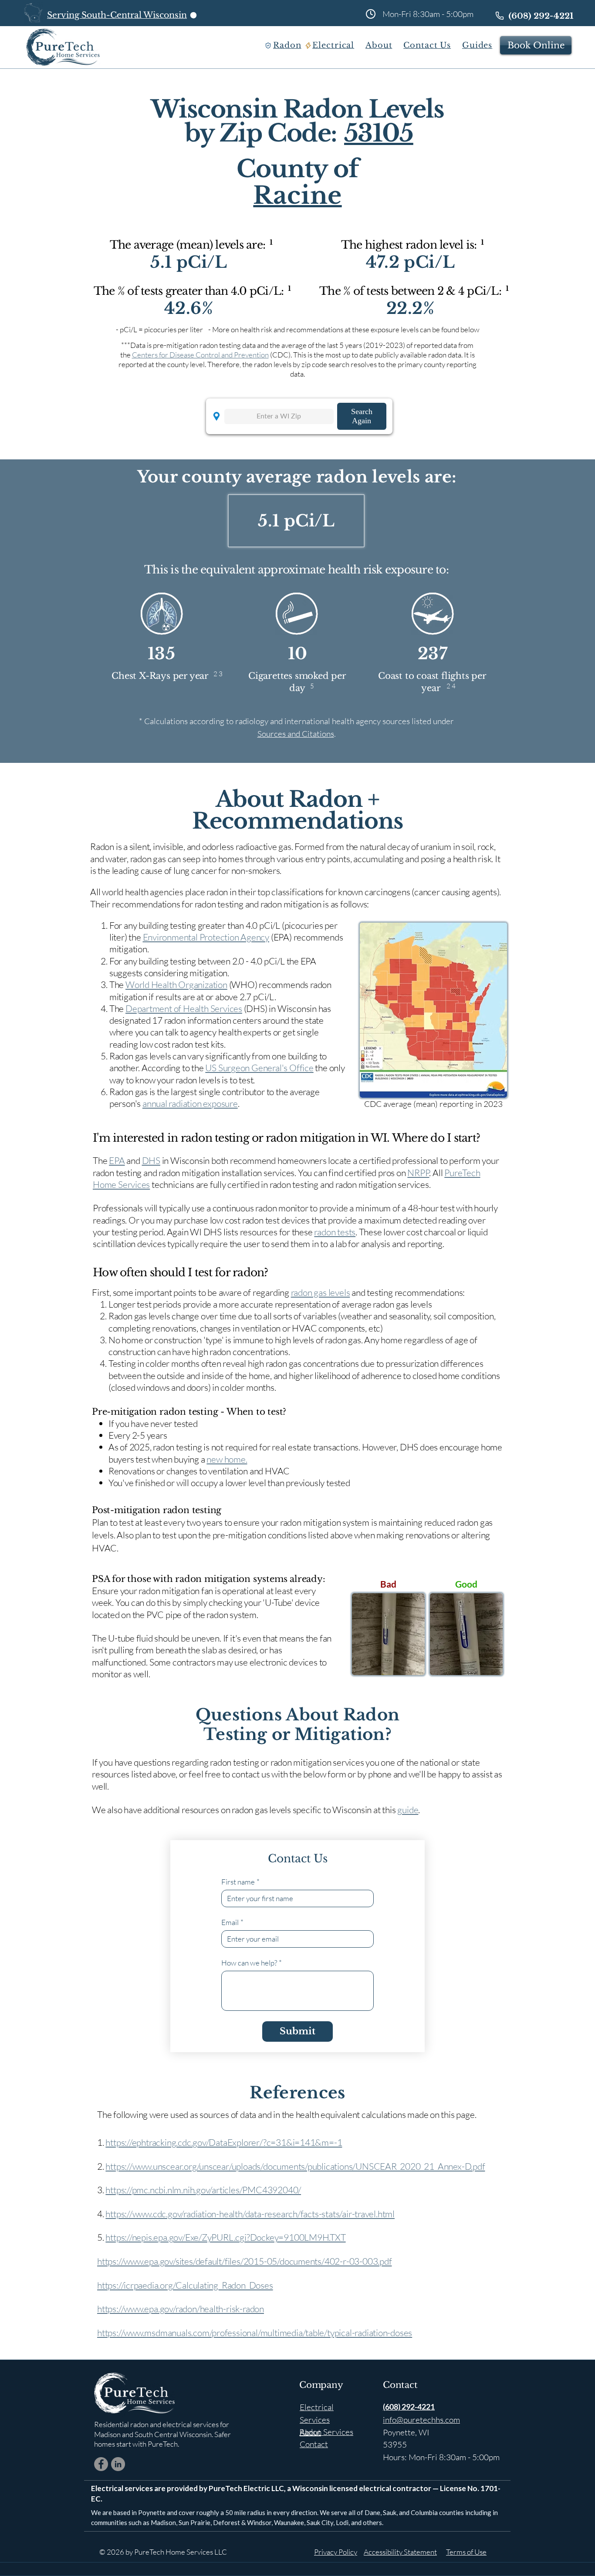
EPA (117, 1160)
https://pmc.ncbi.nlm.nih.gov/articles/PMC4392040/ (203, 2190)
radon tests (335, 1232)
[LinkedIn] (118, 2464)
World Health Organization (176, 985)
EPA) (283, 937)
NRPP (418, 1173)
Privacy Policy (336, 2552)
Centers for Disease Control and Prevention (200, 355)
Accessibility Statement (400, 2552)
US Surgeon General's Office (259, 1068)
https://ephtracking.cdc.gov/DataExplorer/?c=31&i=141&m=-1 (224, 2142)
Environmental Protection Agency (206, 937)
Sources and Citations (296, 734)
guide (408, 1810)
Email (232, 1922)
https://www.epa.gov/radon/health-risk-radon (181, 2309)
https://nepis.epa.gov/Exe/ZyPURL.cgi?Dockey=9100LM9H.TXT (225, 2237)
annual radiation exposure (190, 1103)
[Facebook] (101, 2464)
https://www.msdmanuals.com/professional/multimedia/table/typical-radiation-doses (255, 2333)
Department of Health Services (184, 1008)
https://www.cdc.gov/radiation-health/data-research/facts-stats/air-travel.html (250, 2214)
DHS (151, 1160)
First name (240, 1882)
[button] (289, 45)
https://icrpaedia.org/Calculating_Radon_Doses (185, 2285)
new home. (227, 1459)
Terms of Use (466, 2552)
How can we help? (252, 1963)
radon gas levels (321, 1292)
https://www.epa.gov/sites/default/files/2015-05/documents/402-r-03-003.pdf (244, 2261)
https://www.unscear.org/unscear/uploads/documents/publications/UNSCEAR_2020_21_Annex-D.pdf (295, 2166)
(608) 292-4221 (409, 2407)
